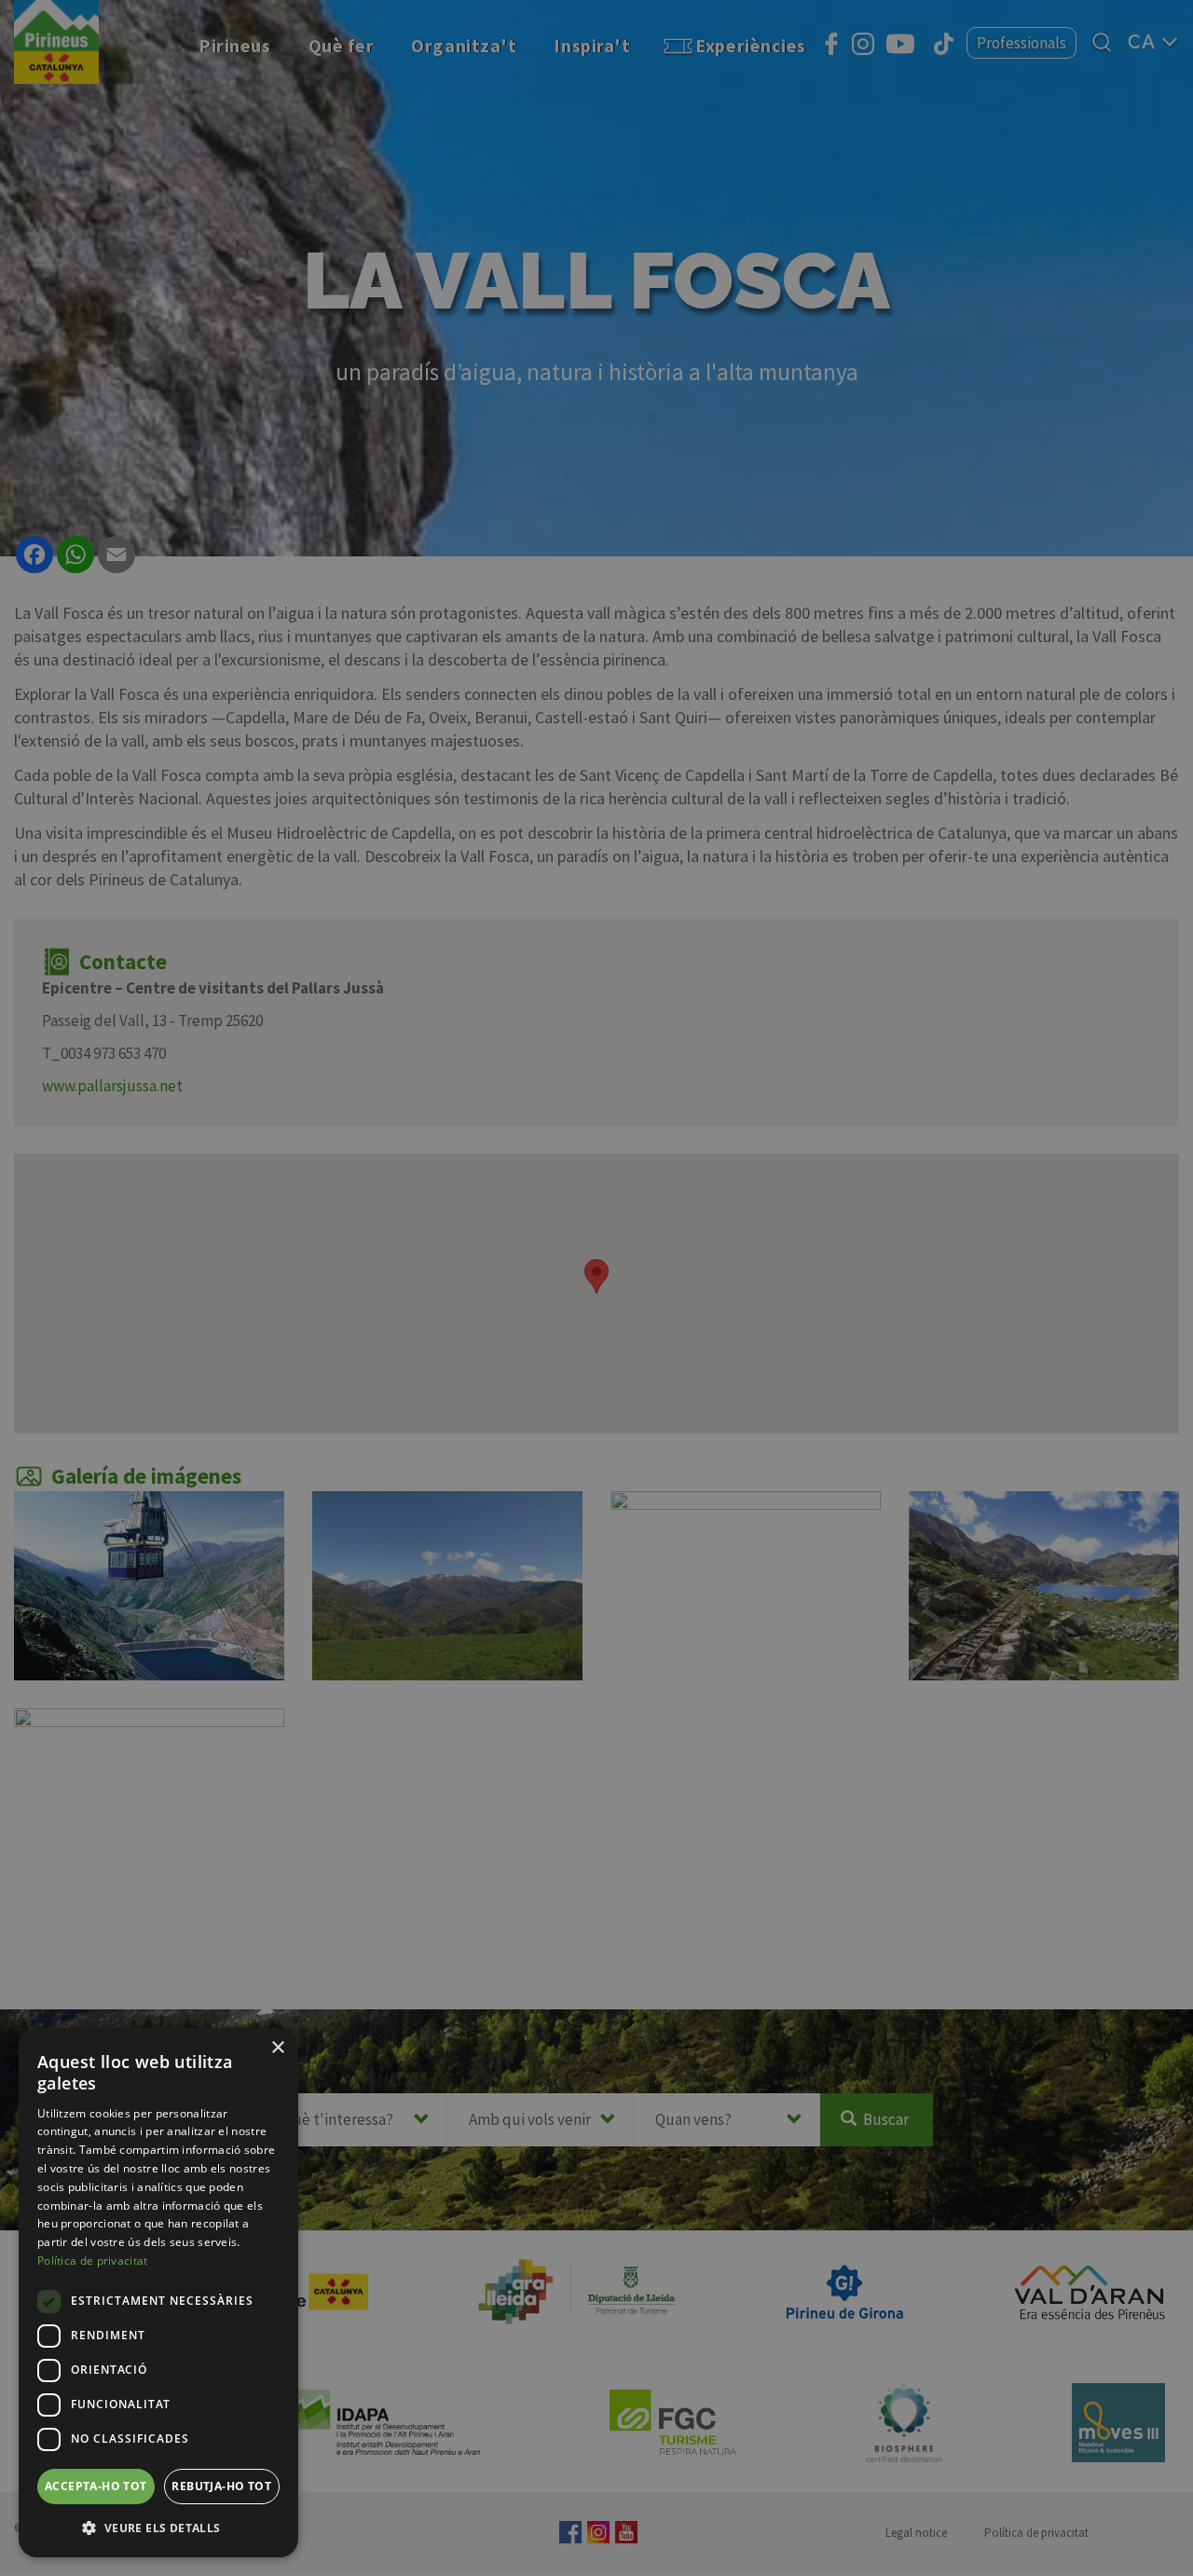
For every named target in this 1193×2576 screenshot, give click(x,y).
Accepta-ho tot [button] (96, 2486)
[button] (158, 2528)
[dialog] (158, 2293)
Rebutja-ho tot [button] (221, 2486)
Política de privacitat (93, 2261)
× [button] (277, 2048)
